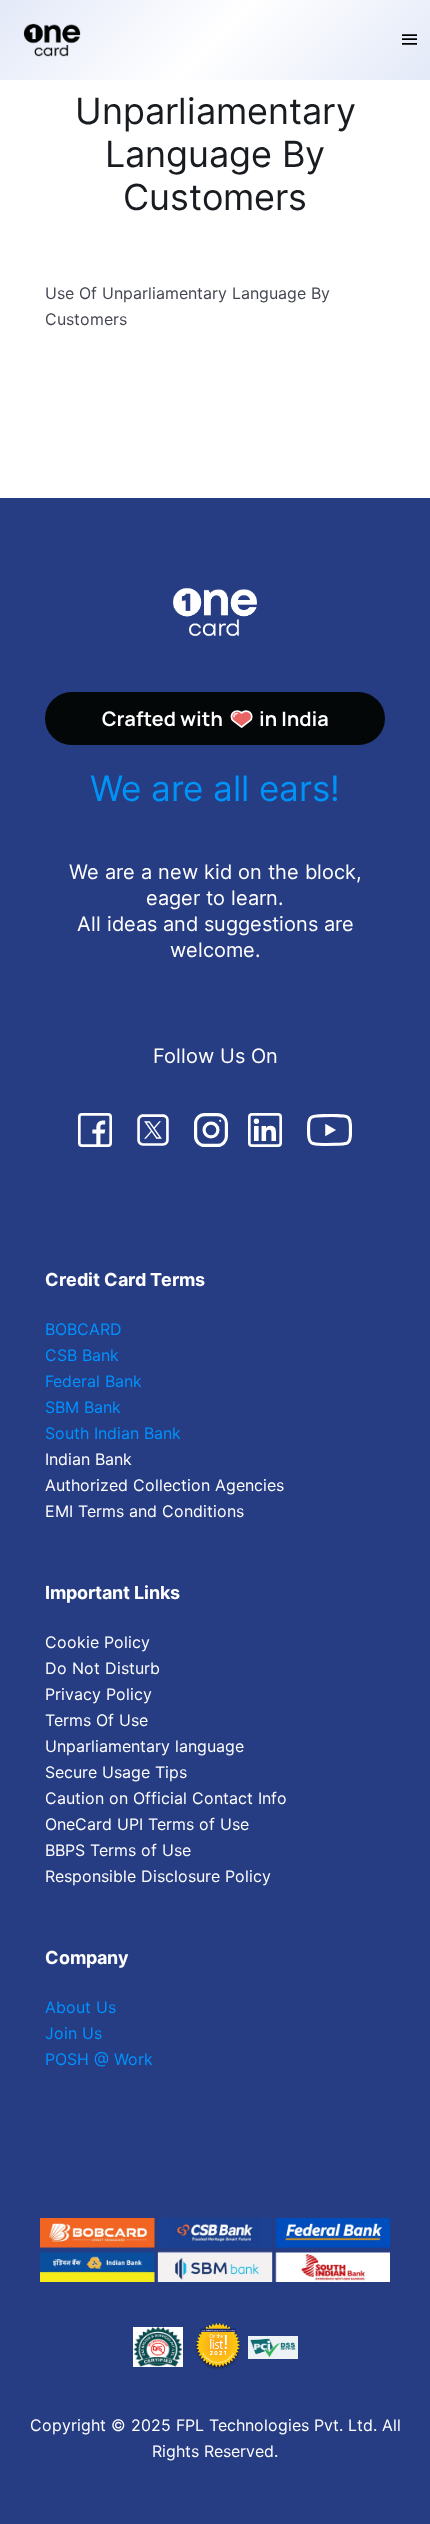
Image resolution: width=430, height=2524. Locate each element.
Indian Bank (88, 1459)
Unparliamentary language (144, 1746)
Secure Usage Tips (116, 1772)
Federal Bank (93, 1381)
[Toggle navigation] (409, 40)
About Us (80, 2007)
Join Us (73, 2033)
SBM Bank (83, 1407)
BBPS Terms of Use (118, 1850)
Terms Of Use (96, 1720)
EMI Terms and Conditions (144, 1511)
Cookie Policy (97, 1642)
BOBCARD (83, 1329)
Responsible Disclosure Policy (158, 1876)
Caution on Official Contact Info (166, 1798)
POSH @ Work (99, 2059)
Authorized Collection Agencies (164, 1485)
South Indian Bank (113, 1433)
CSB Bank (82, 1355)
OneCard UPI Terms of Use (147, 1824)
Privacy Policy (98, 1694)
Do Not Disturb (102, 1668)
